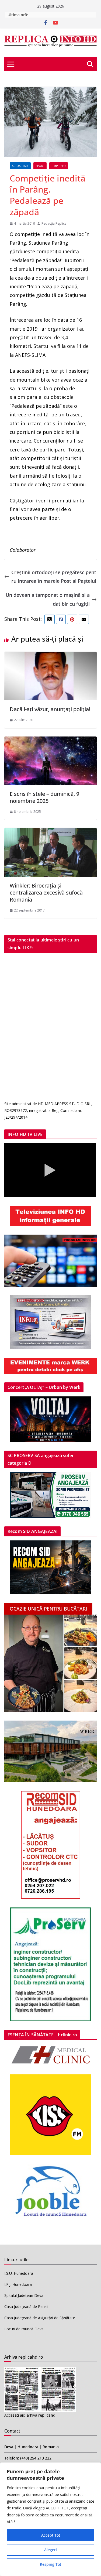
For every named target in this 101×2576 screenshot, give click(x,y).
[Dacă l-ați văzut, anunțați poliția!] (50, 656)
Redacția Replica (54, 223)
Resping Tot (50, 2564)
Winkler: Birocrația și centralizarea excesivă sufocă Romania (46, 893)
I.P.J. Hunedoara (18, 2284)
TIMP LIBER (59, 166)
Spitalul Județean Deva (24, 2295)
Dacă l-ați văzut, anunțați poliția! (50, 709)
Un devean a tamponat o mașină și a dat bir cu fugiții (48, 599)
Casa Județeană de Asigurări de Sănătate (40, 2318)
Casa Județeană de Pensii (26, 2306)
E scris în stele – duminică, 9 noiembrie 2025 (44, 797)
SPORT (40, 166)
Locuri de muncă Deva (24, 2329)
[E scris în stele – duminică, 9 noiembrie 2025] (50, 741)
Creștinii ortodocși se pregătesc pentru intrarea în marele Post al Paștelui (54, 577)
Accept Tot (51, 2535)
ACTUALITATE (20, 166)
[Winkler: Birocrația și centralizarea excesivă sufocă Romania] (50, 832)
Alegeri (50, 2550)
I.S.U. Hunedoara (19, 2273)
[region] (50, 2519)
